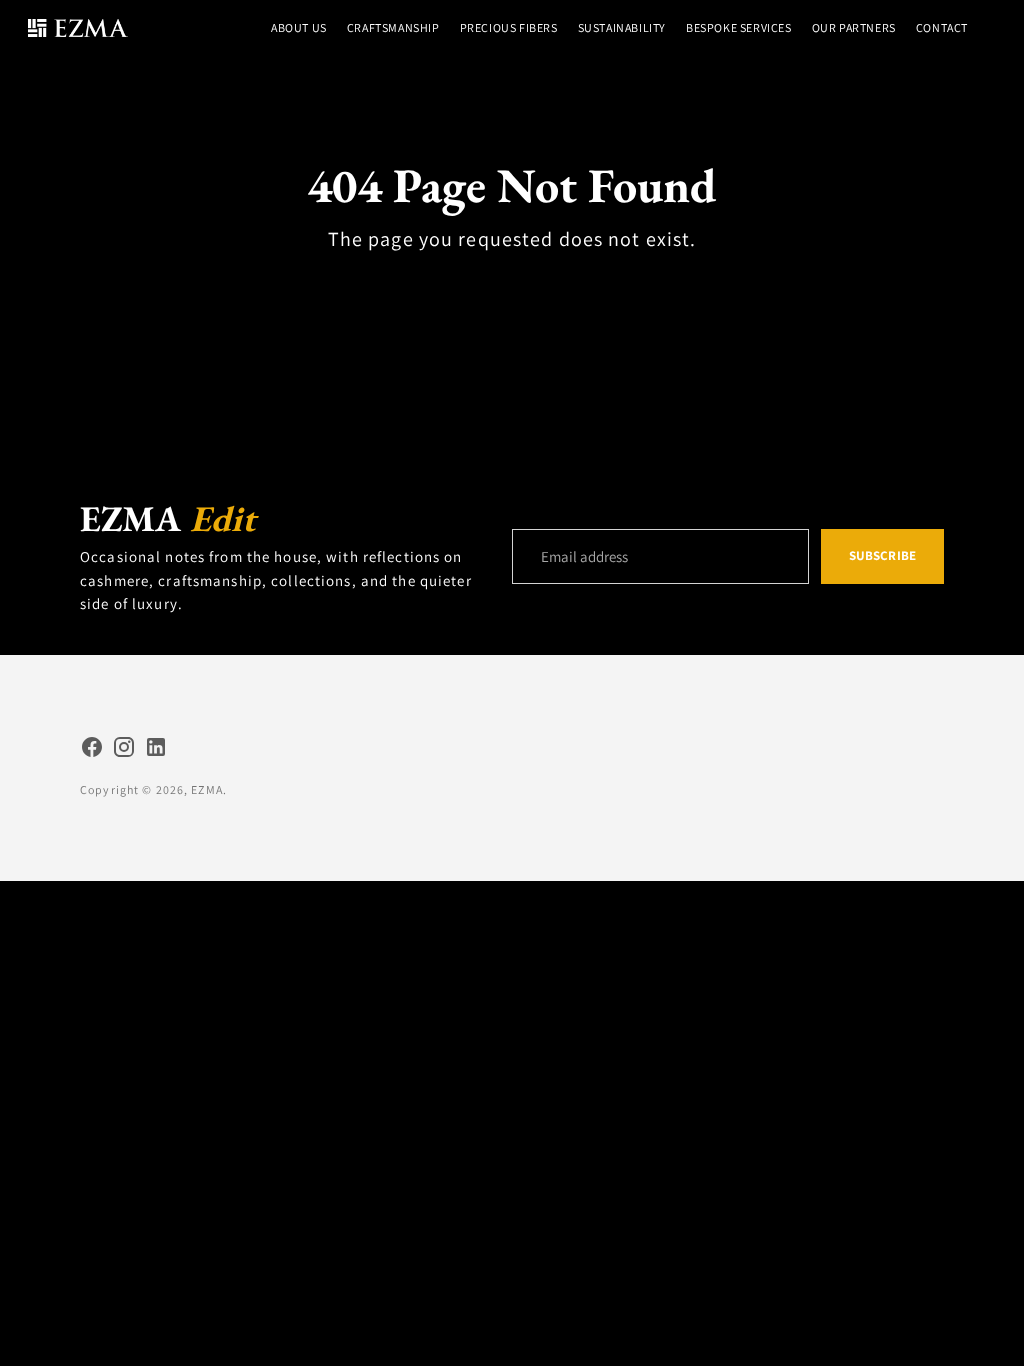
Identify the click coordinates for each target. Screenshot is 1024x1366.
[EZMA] (78, 28)
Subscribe (882, 555)
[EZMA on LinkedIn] (156, 750)
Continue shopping (511, 285)
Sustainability (622, 27)
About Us (299, 27)
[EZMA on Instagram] (124, 750)
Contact (942, 27)
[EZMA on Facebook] (92, 750)
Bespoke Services (739, 27)
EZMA (207, 789)
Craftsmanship (393, 27)
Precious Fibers (509, 27)
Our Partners (854, 27)
